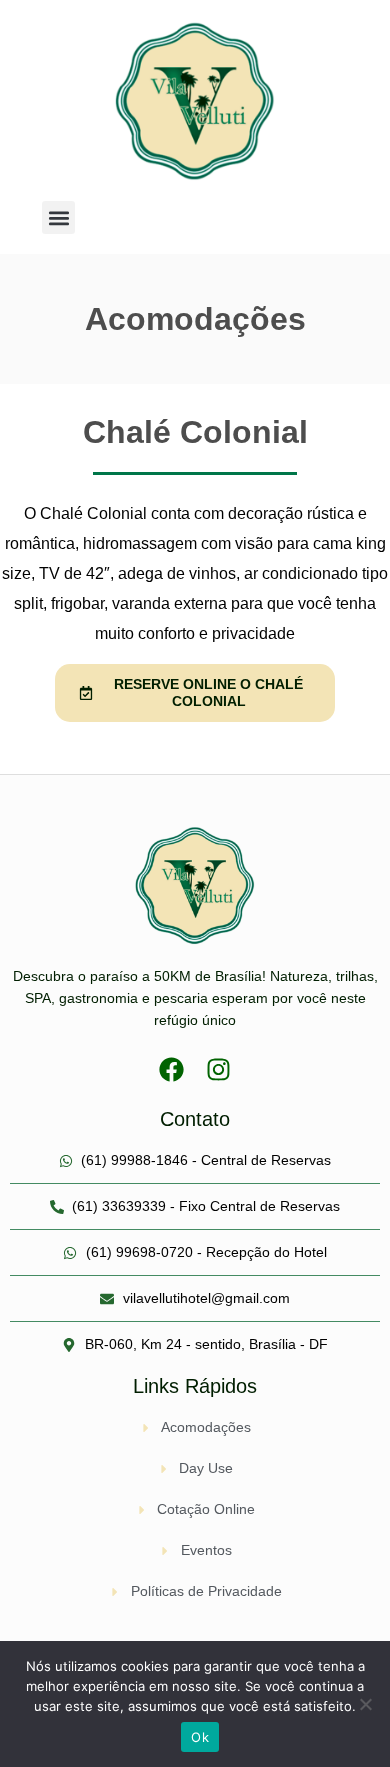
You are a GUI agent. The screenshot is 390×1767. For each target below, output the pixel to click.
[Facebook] (171, 1069)
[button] (58, 217)
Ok (200, 1737)
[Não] (365, 1704)
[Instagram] (218, 1069)
